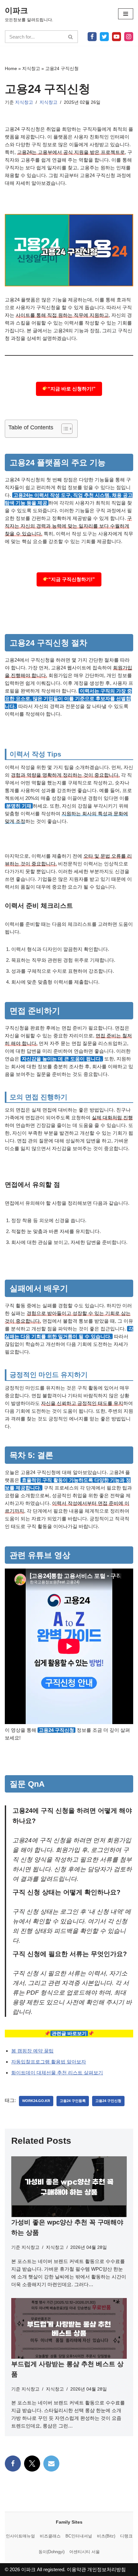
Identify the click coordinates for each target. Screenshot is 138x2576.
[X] (104, 37)
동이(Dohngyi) (52, 2552)
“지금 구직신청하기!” (72, 579)
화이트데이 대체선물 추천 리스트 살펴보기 (57, 2073)
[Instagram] (129, 37)
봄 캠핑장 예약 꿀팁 (32, 2051)
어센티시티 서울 (85, 2552)
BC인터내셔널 (79, 2536)
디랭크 (126, 2536)
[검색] (71, 37)
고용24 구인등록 (73, 2101)
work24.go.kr (36, 2101)
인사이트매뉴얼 (20, 2536)
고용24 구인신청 (108, 2101)
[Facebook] (92, 37)
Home (11, 68)
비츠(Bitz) (106, 2536)
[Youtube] (116, 37)
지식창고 (31, 68)
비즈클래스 (50, 2536)
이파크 (28, 2569)
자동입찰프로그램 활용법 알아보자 (49, 2062)
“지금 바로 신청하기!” (72, 389)
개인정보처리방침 (107, 2569)
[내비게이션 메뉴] (126, 14)
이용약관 (76, 2569)
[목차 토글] (64, 429)
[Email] (51, 2464)
